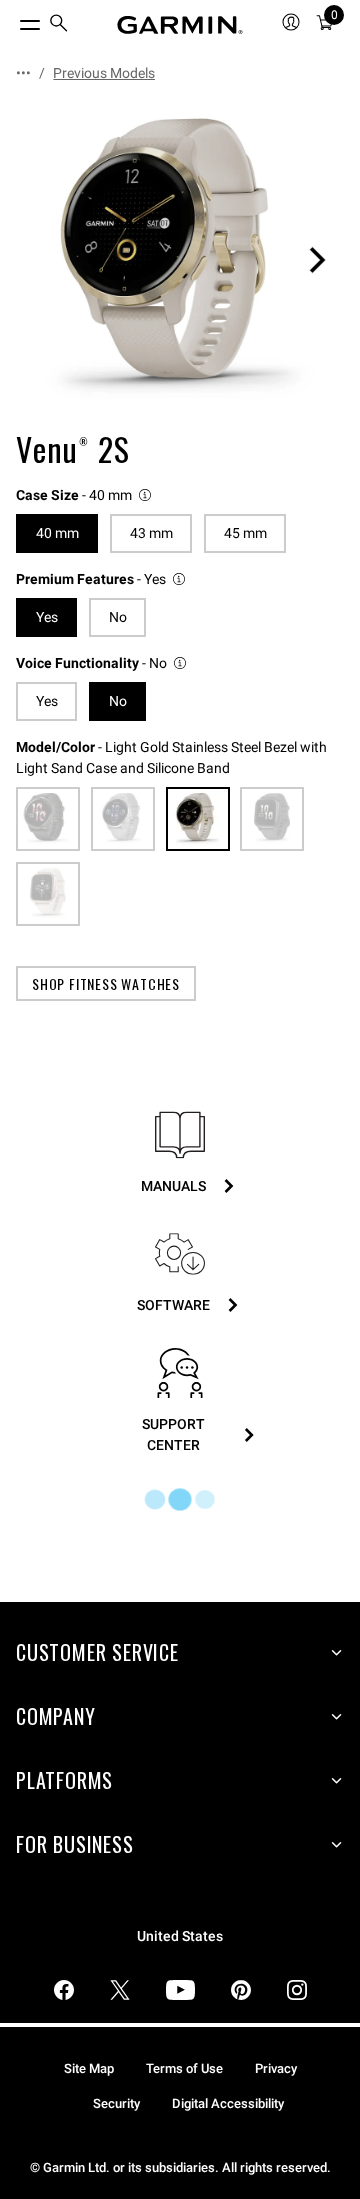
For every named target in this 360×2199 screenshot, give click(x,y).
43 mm (151, 533)
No (118, 617)
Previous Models (104, 73)
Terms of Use (184, 2068)
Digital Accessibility (228, 2103)
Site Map (89, 2068)
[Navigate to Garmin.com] (180, 25)
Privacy (276, 2068)
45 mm (245, 533)
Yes (47, 701)
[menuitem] (59, 25)
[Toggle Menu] (12, 20)
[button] (85, 495)
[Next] (317, 260)
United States (180, 1936)
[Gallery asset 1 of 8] (180, 260)
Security (116, 2103)
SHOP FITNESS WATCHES (106, 983)
